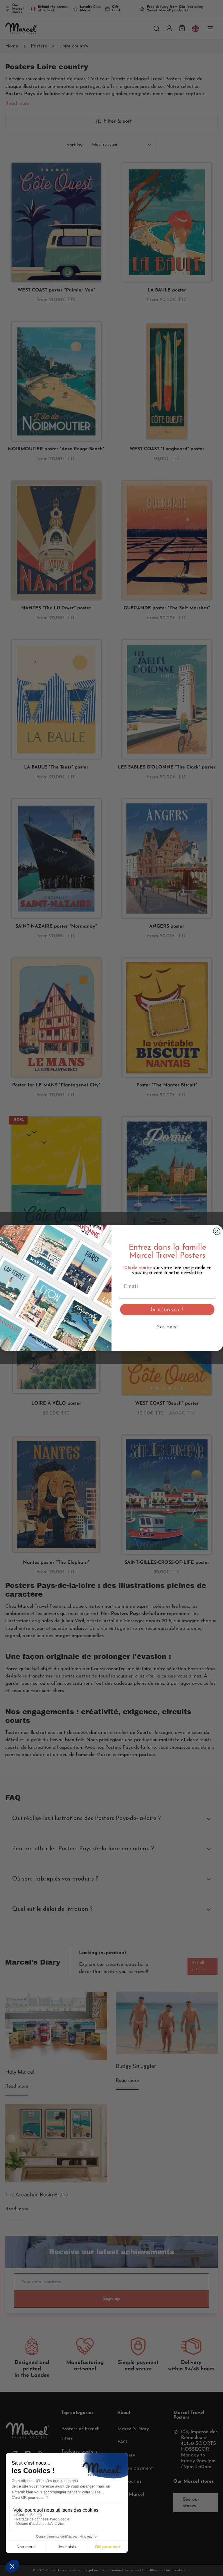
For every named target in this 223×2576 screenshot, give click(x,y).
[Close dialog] (217, 1231)
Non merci (167, 1327)
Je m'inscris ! (167, 1310)
